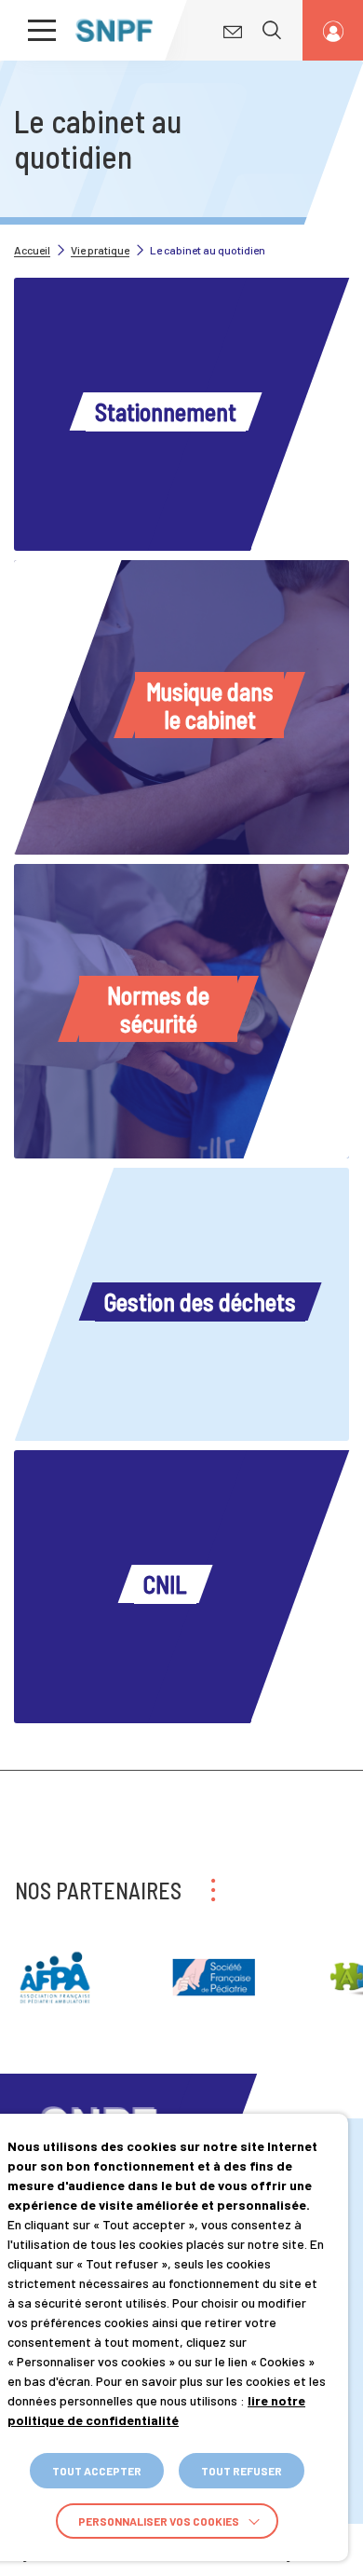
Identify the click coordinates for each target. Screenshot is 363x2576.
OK (276, 82)
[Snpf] (114, 30)
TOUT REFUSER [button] (242, 2471)
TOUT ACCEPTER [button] (97, 2471)
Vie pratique (100, 250)
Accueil (32, 250)
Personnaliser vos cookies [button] (159, 2521)
